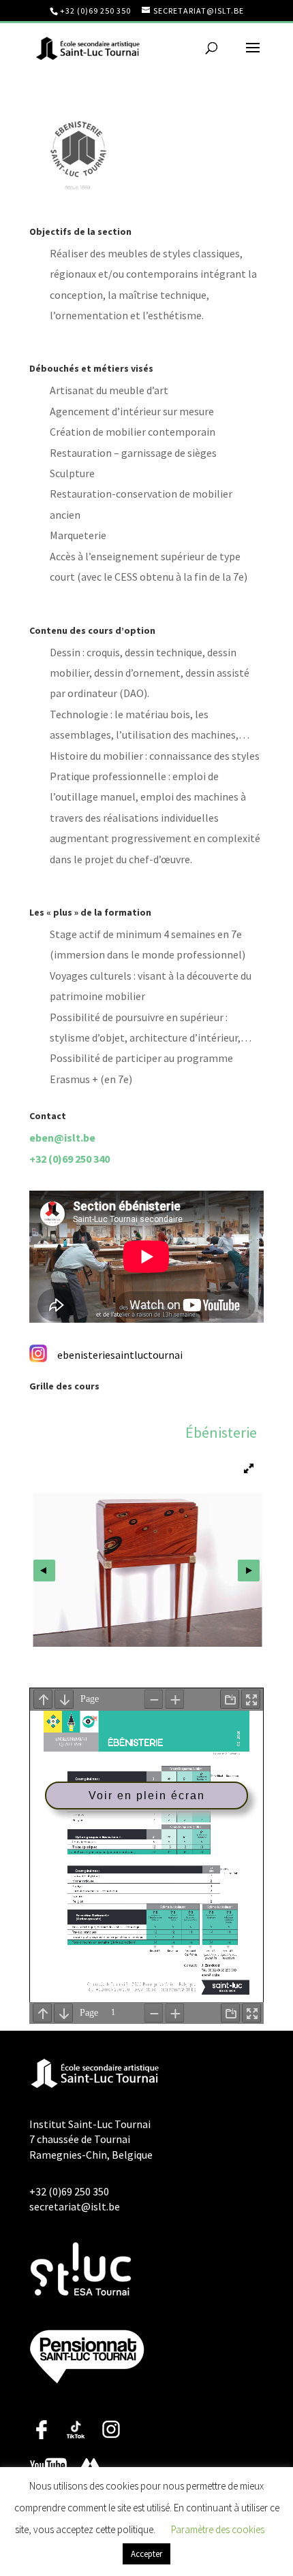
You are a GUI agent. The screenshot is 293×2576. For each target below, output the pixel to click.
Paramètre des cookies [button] (218, 2529)
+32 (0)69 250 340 (70, 1159)
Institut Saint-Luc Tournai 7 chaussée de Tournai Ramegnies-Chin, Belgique (91, 2139)
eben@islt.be (62, 1138)
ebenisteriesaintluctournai (120, 1355)
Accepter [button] (146, 2554)
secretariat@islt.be (75, 2206)
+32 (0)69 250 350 (95, 11)
